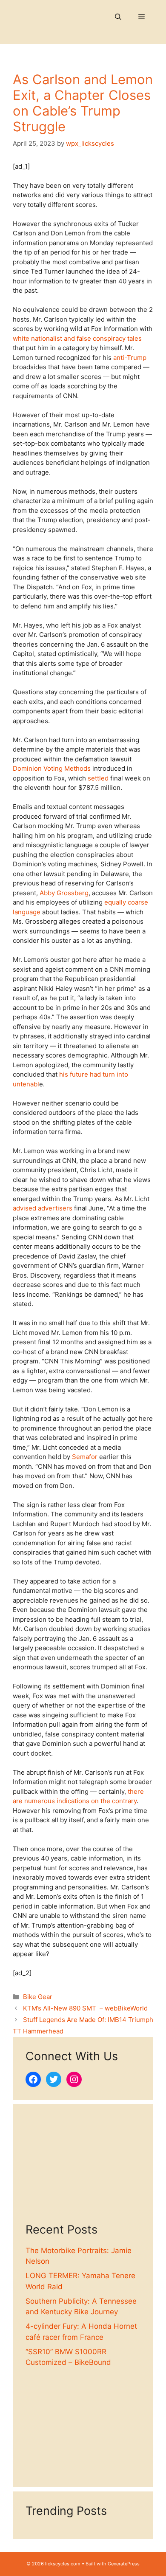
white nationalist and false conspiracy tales (77, 338)
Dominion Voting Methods (52, 768)
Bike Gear (38, 1997)
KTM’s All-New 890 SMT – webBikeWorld (85, 2008)
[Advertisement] (83, 2170)
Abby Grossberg (64, 893)
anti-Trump (130, 358)
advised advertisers (43, 1208)
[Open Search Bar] (118, 17)
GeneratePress (124, 2564)
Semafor (85, 1457)
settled (98, 778)
